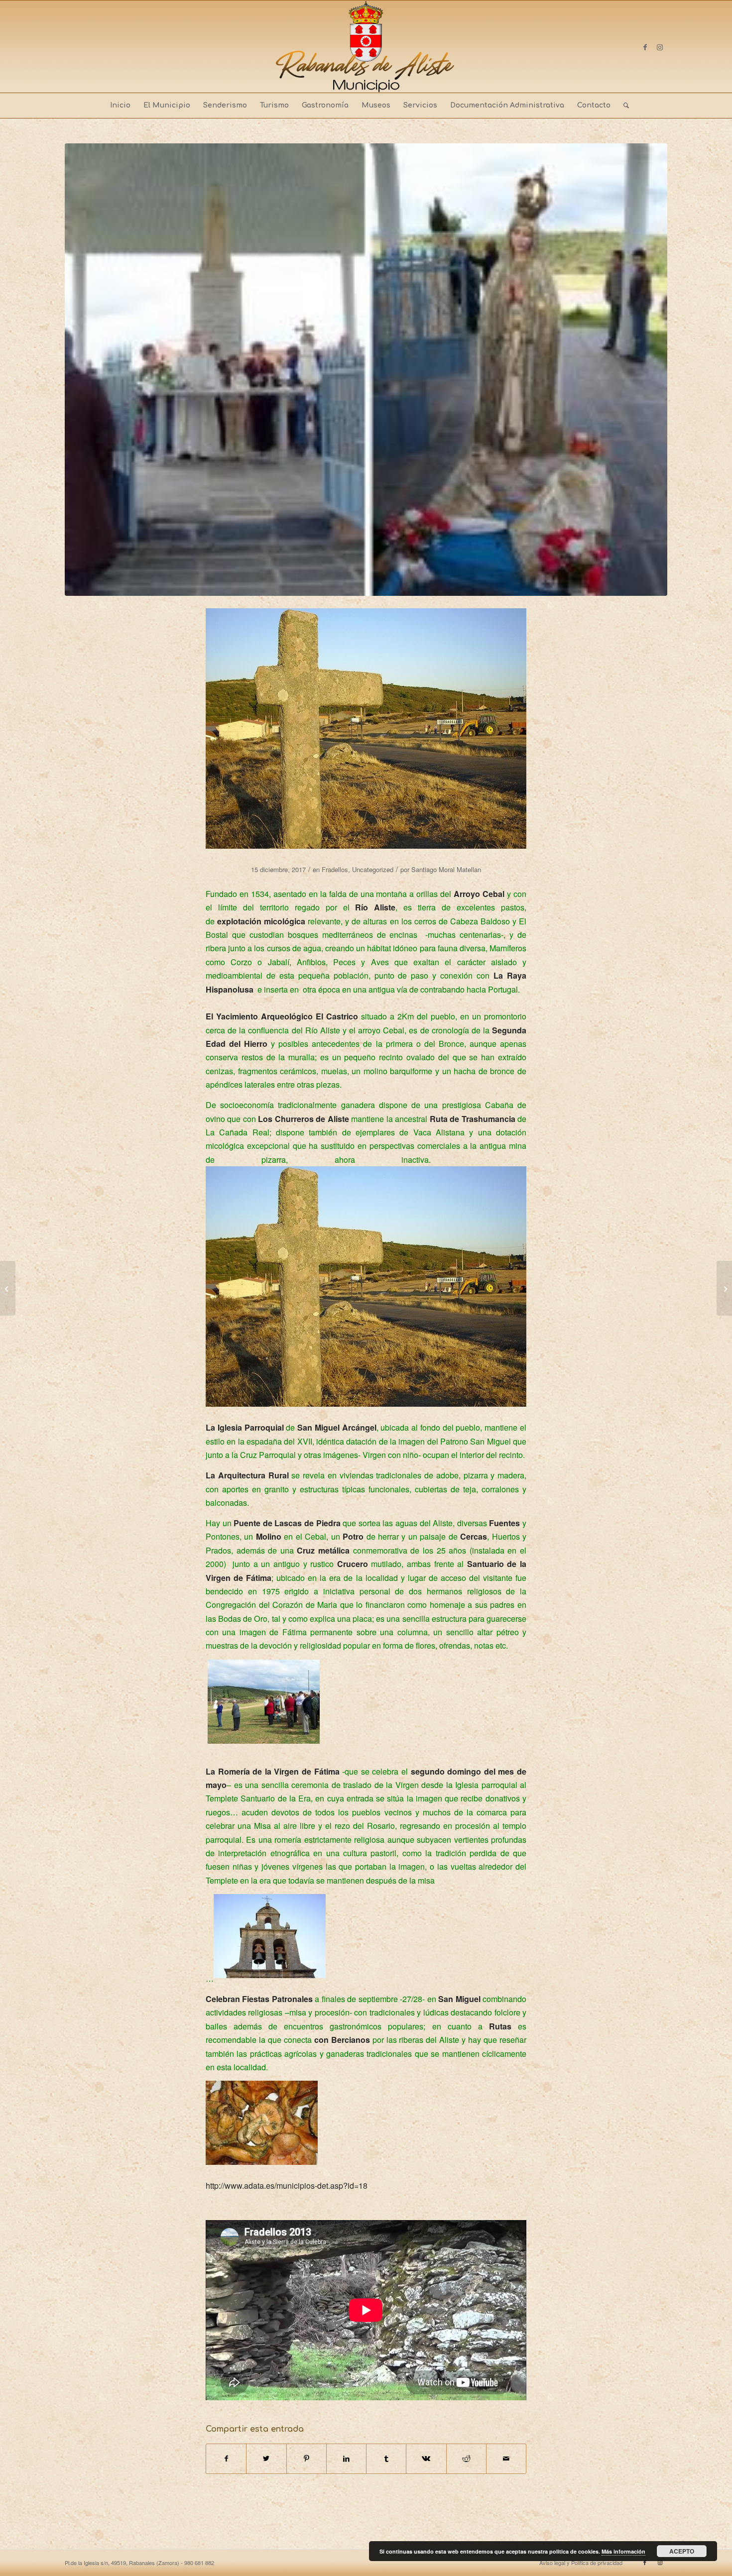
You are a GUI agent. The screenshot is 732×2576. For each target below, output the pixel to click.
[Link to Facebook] (645, 47)
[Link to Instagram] (660, 47)
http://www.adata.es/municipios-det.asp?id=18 (287, 2185)
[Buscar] (623, 106)
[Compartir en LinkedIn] (346, 2459)
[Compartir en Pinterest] (306, 2459)
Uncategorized (373, 869)
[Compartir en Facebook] (226, 2459)
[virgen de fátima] (366, 370)
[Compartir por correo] (506, 2459)
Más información (623, 2551)
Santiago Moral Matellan (446, 869)
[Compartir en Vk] (426, 2459)
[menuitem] (120, 106)
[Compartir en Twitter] (266, 2459)
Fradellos (335, 869)
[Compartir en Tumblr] (386, 2459)
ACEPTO (682, 2551)
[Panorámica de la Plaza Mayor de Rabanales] (8, 1288)
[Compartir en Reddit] (466, 2459)
